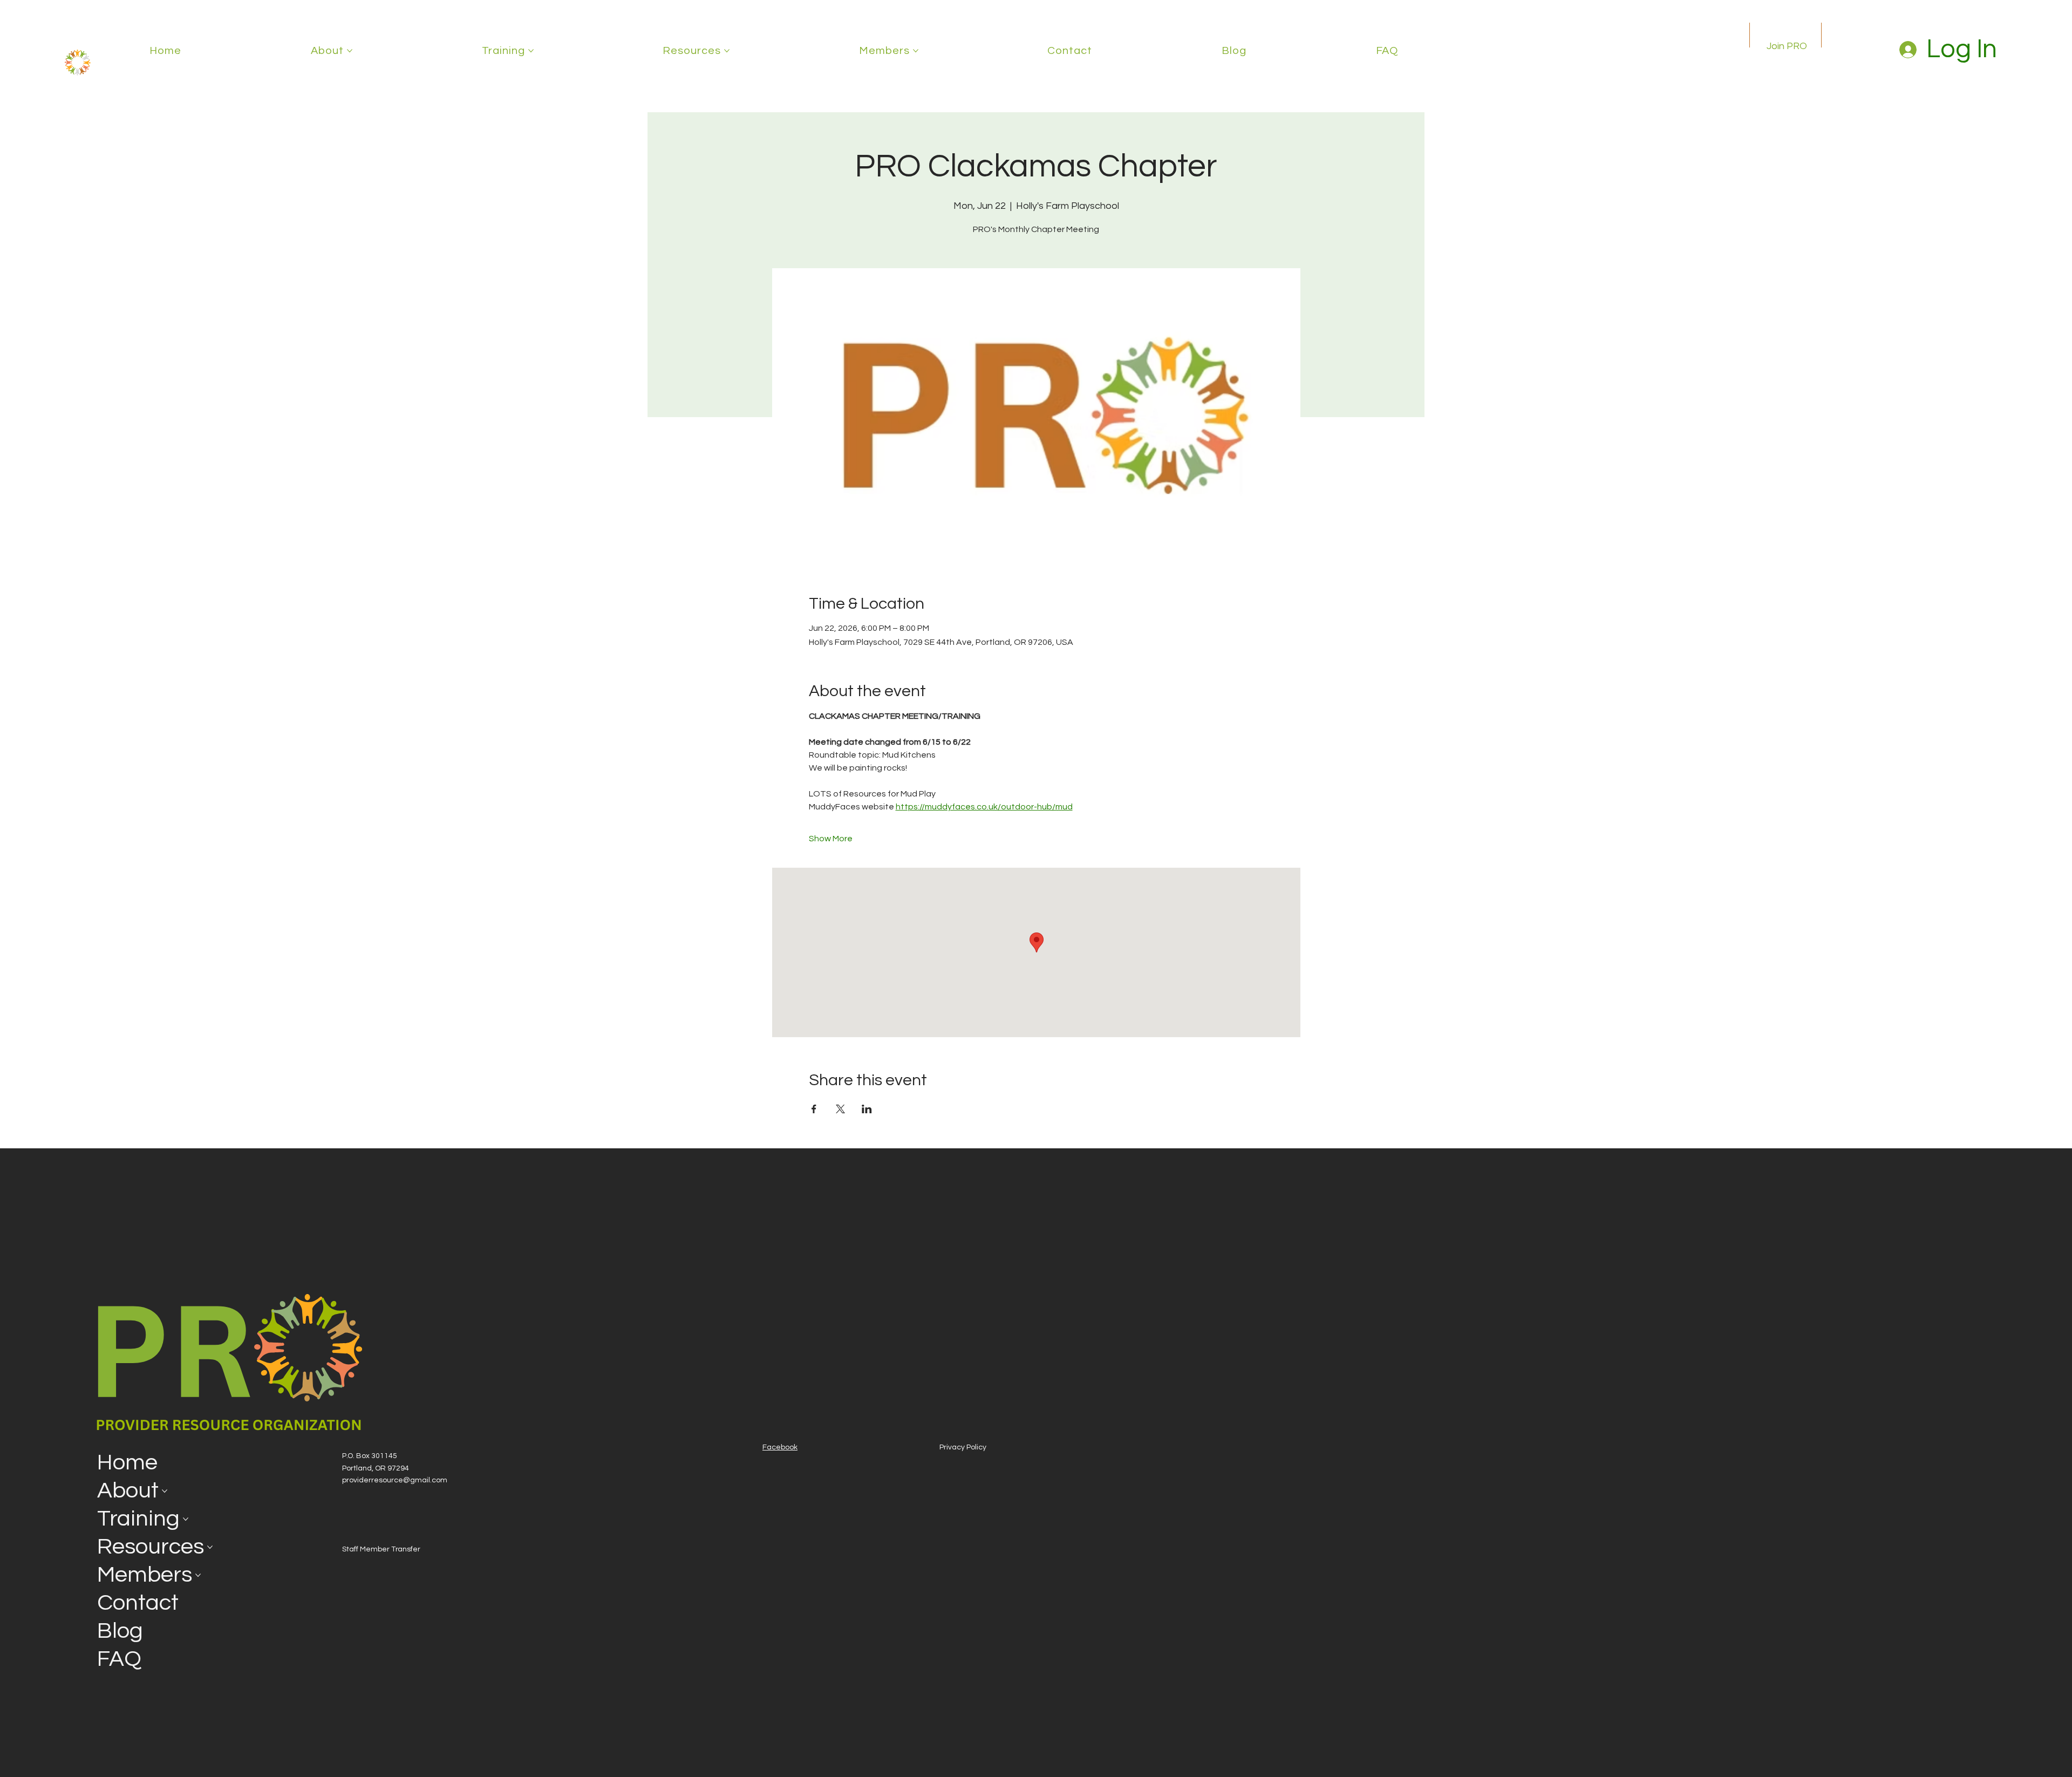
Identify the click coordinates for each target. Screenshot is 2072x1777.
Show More (831, 839)
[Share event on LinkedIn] (867, 1109)
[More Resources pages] (727, 51)
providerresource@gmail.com (395, 1480)
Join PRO (1787, 46)
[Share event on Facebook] (814, 1109)
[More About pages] (350, 51)
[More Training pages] (531, 51)
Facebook (780, 1447)
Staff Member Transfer (381, 1549)
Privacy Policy (963, 1447)
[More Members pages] (916, 51)
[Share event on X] (840, 1109)
